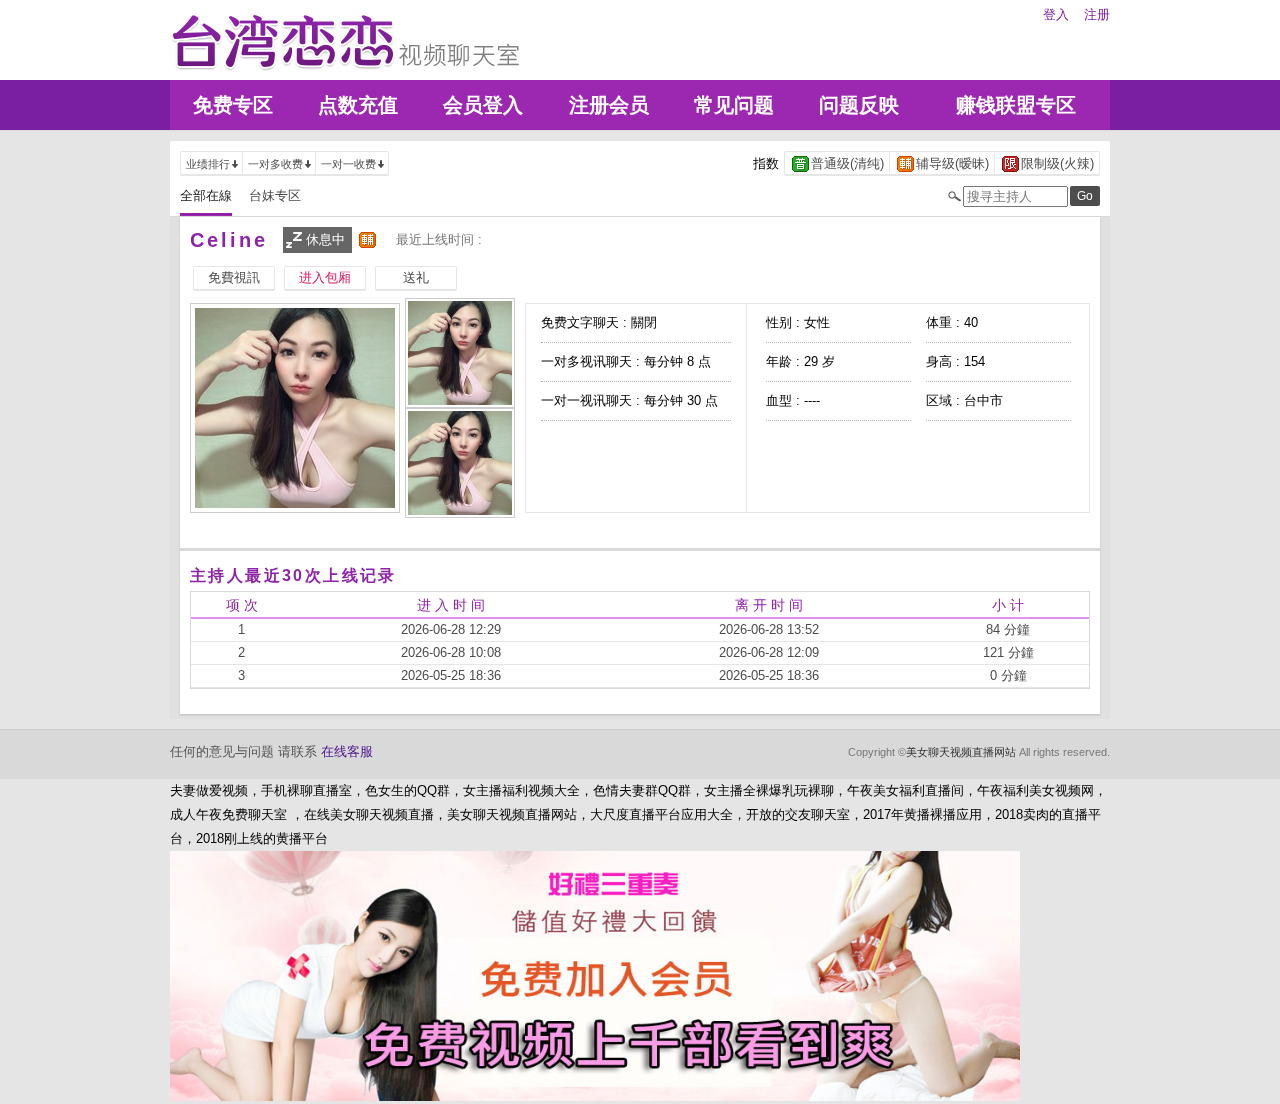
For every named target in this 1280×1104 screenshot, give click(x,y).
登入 (1056, 14)
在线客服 (347, 751)
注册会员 (609, 105)
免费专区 (233, 105)
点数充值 (358, 105)
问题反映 (859, 105)
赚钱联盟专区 (1016, 105)
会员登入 (483, 105)
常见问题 (734, 105)
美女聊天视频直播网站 (961, 752)
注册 (1097, 14)
